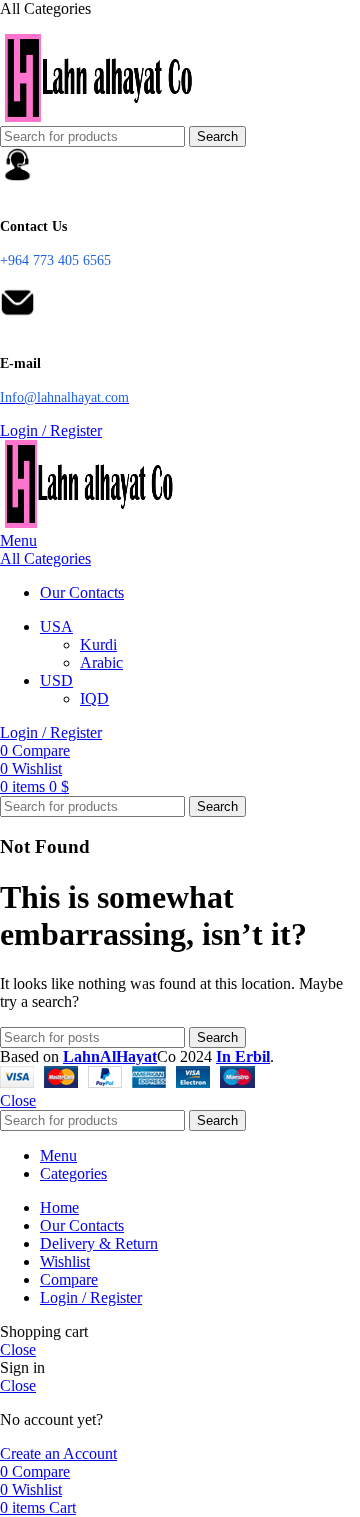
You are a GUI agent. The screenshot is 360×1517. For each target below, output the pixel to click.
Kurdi (98, 644)
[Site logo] (100, 116)
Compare (69, 1279)
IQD (94, 698)
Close (18, 1100)
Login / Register (91, 1297)
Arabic (101, 662)
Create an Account (58, 1453)
